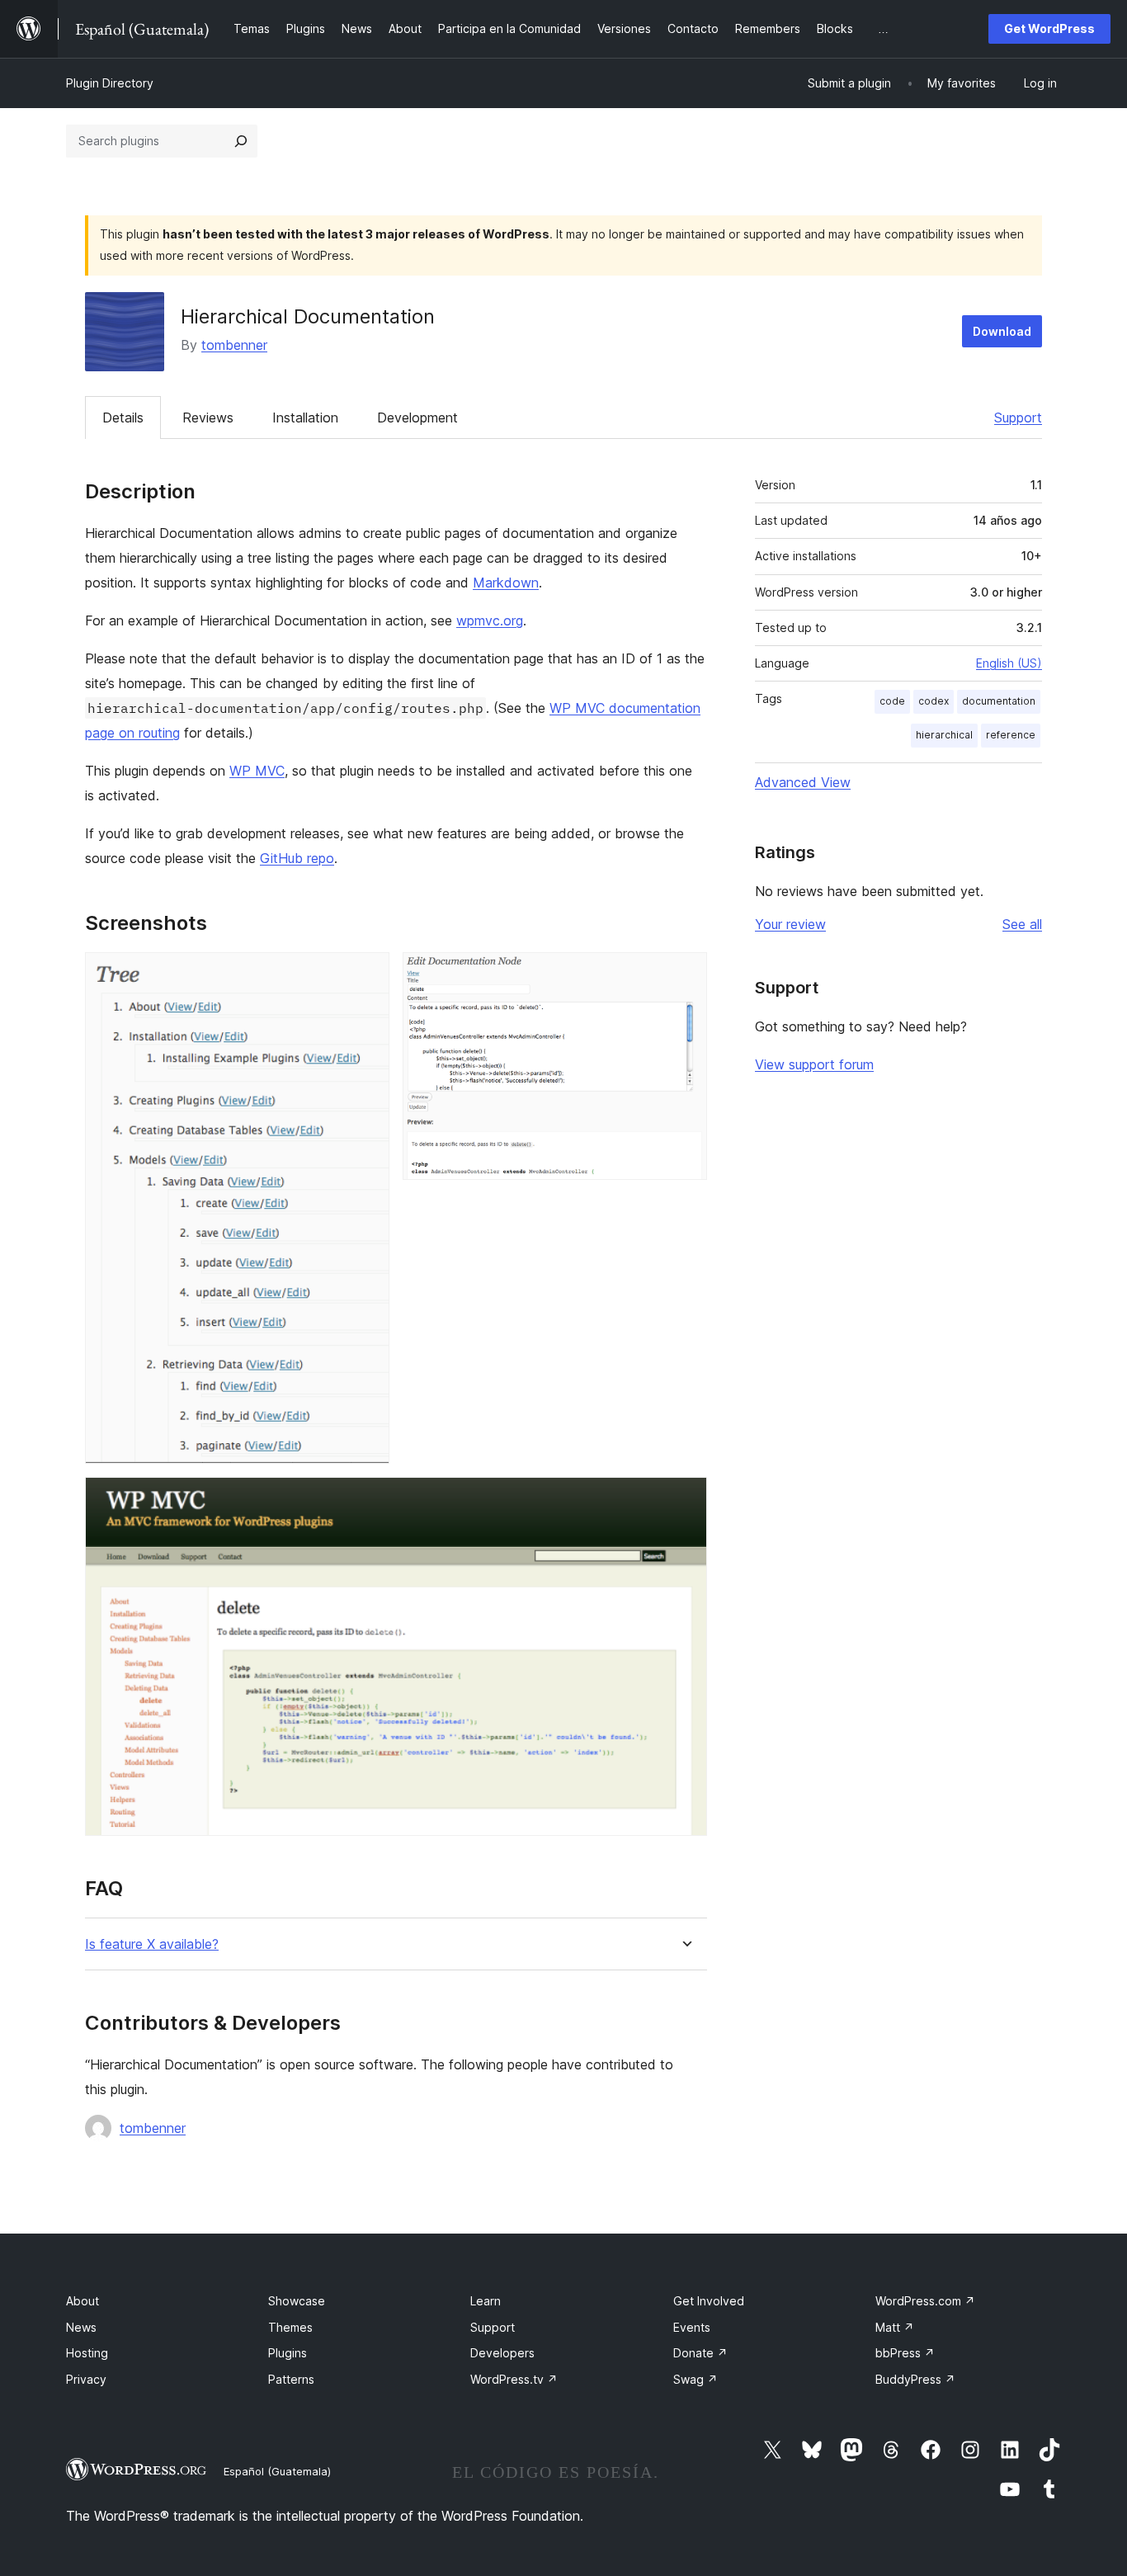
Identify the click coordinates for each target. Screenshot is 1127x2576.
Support (1018, 418)
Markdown (506, 583)
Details (123, 418)
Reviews (208, 418)
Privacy (86, 2379)
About (83, 2301)
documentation (999, 701)
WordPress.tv (514, 2379)
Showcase (297, 2301)
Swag (696, 2379)
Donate (700, 2353)
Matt (895, 2327)
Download (1002, 331)
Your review (790, 924)
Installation (305, 418)
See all (1022, 924)
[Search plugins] (241, 141)
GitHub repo (297, 858)
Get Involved (709, 2301)
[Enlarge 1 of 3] (367, 974)
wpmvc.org (490, 620)
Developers (502, 2353)
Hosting (87, 2353)
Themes (290, 2327)
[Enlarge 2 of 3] (685, 974)
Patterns (291, 2379)
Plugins (288, 2353)
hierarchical (944, 735)
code (892, 701)
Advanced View (803, 782)
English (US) (1009, 663)
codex (934, 701)
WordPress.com (925, 2301)
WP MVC (257, 771)
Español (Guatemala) (277, 2471)
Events (692, 2327)
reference (1011, 735)
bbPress (905, 2353)
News (81, 2327)
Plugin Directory (110, 83)
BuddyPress (915, 2379)
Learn (486, 2301)
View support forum (814, 1064)
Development (417, 418)
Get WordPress (1049, 28)
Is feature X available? (152, 1944)
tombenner (234, 345)
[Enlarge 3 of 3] (685, 1499)
